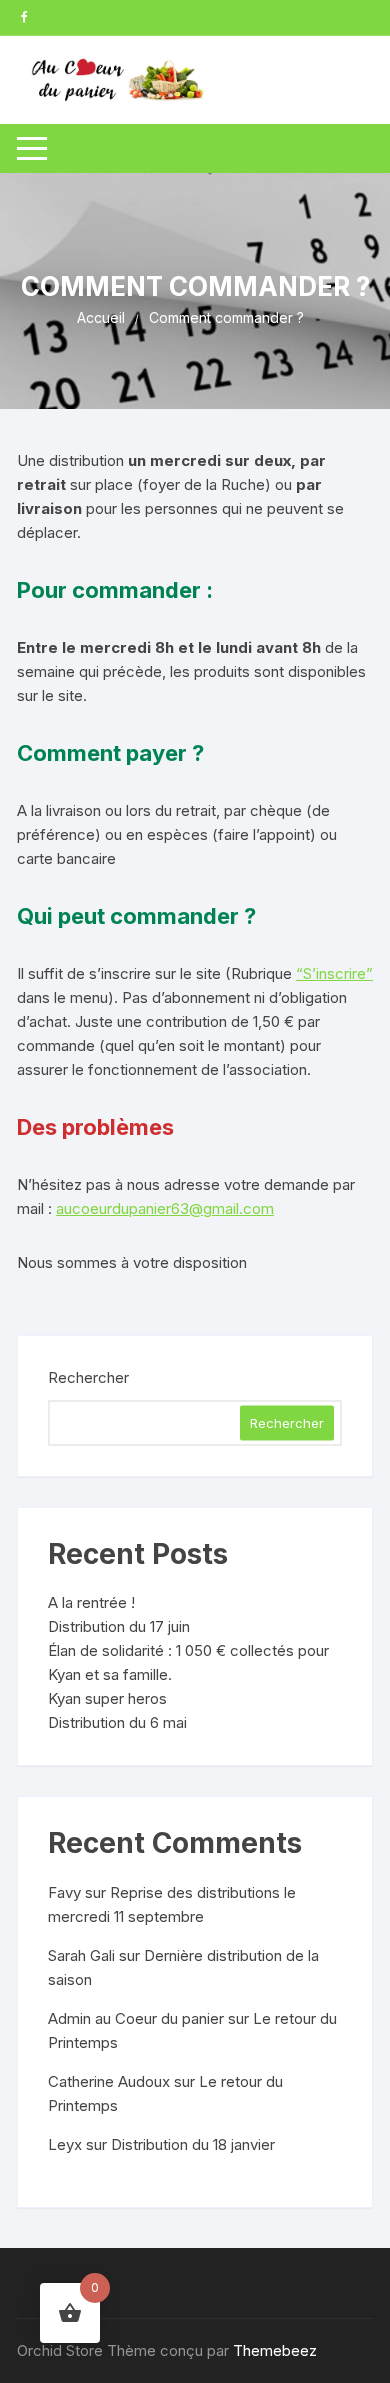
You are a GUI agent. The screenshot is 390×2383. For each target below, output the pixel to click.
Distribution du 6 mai (117, 1722)
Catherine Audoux (109, 2081)
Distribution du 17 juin (119, 1626)
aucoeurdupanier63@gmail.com (165, 1208)
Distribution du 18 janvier (193, 2144)
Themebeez (275, 2350)
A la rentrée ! (91, 1602)
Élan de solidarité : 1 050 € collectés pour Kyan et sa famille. (188, 1662)
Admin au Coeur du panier (136, 2018)
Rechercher (88, 1377)
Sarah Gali (81, 1955)
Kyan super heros (107, 1698)
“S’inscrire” (334, 973)
